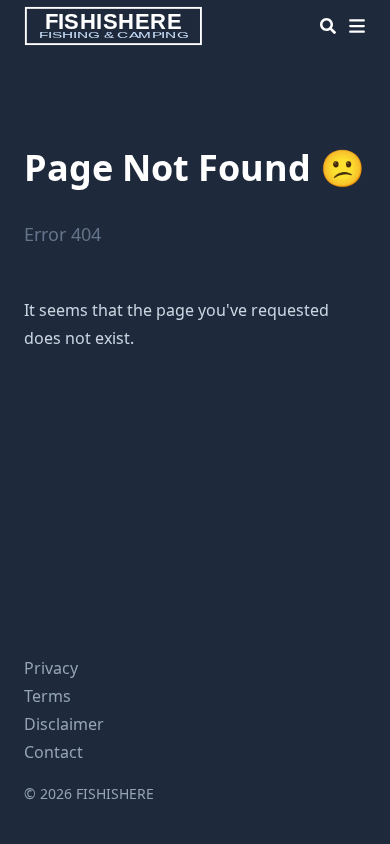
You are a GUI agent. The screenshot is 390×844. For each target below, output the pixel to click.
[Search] (328, 26)
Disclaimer (64, 724)
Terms (47, 696)
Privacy (51, 668)
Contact (53, 752)
